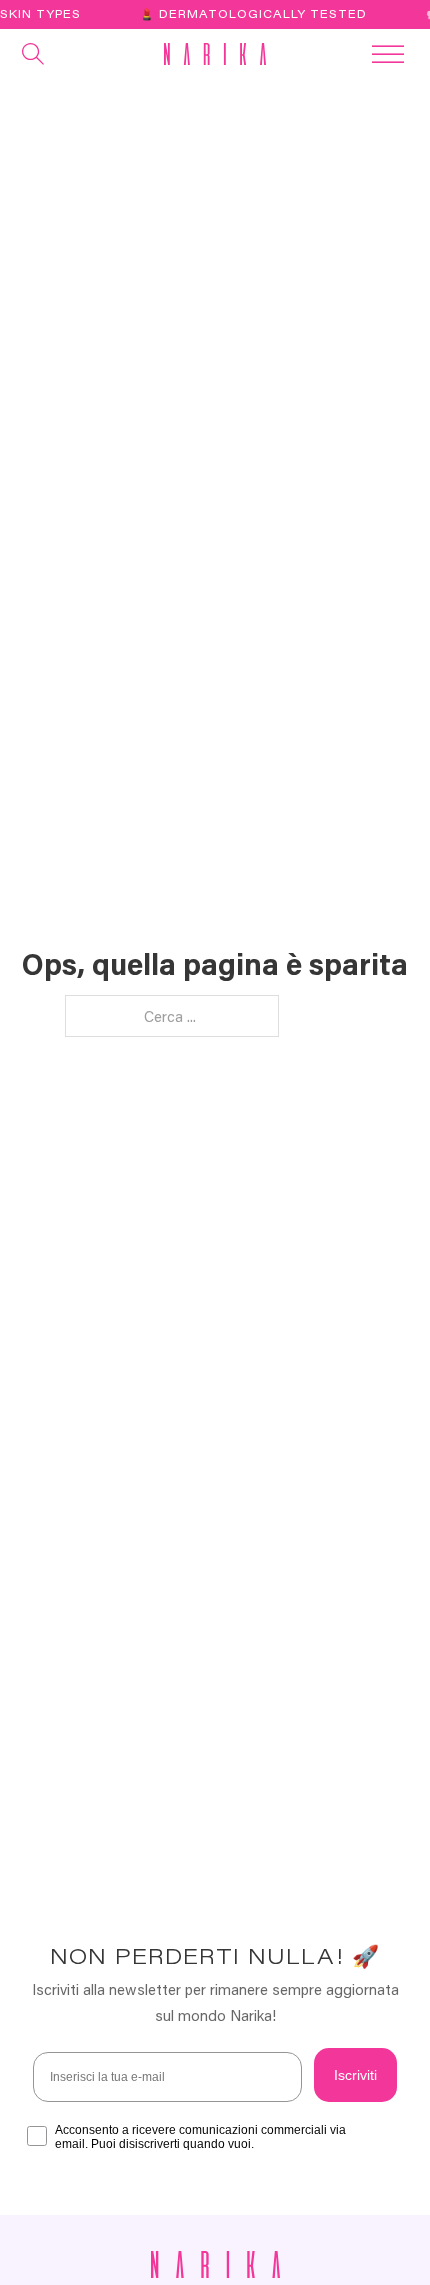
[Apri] (33, 54)
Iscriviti (355, 2075)
